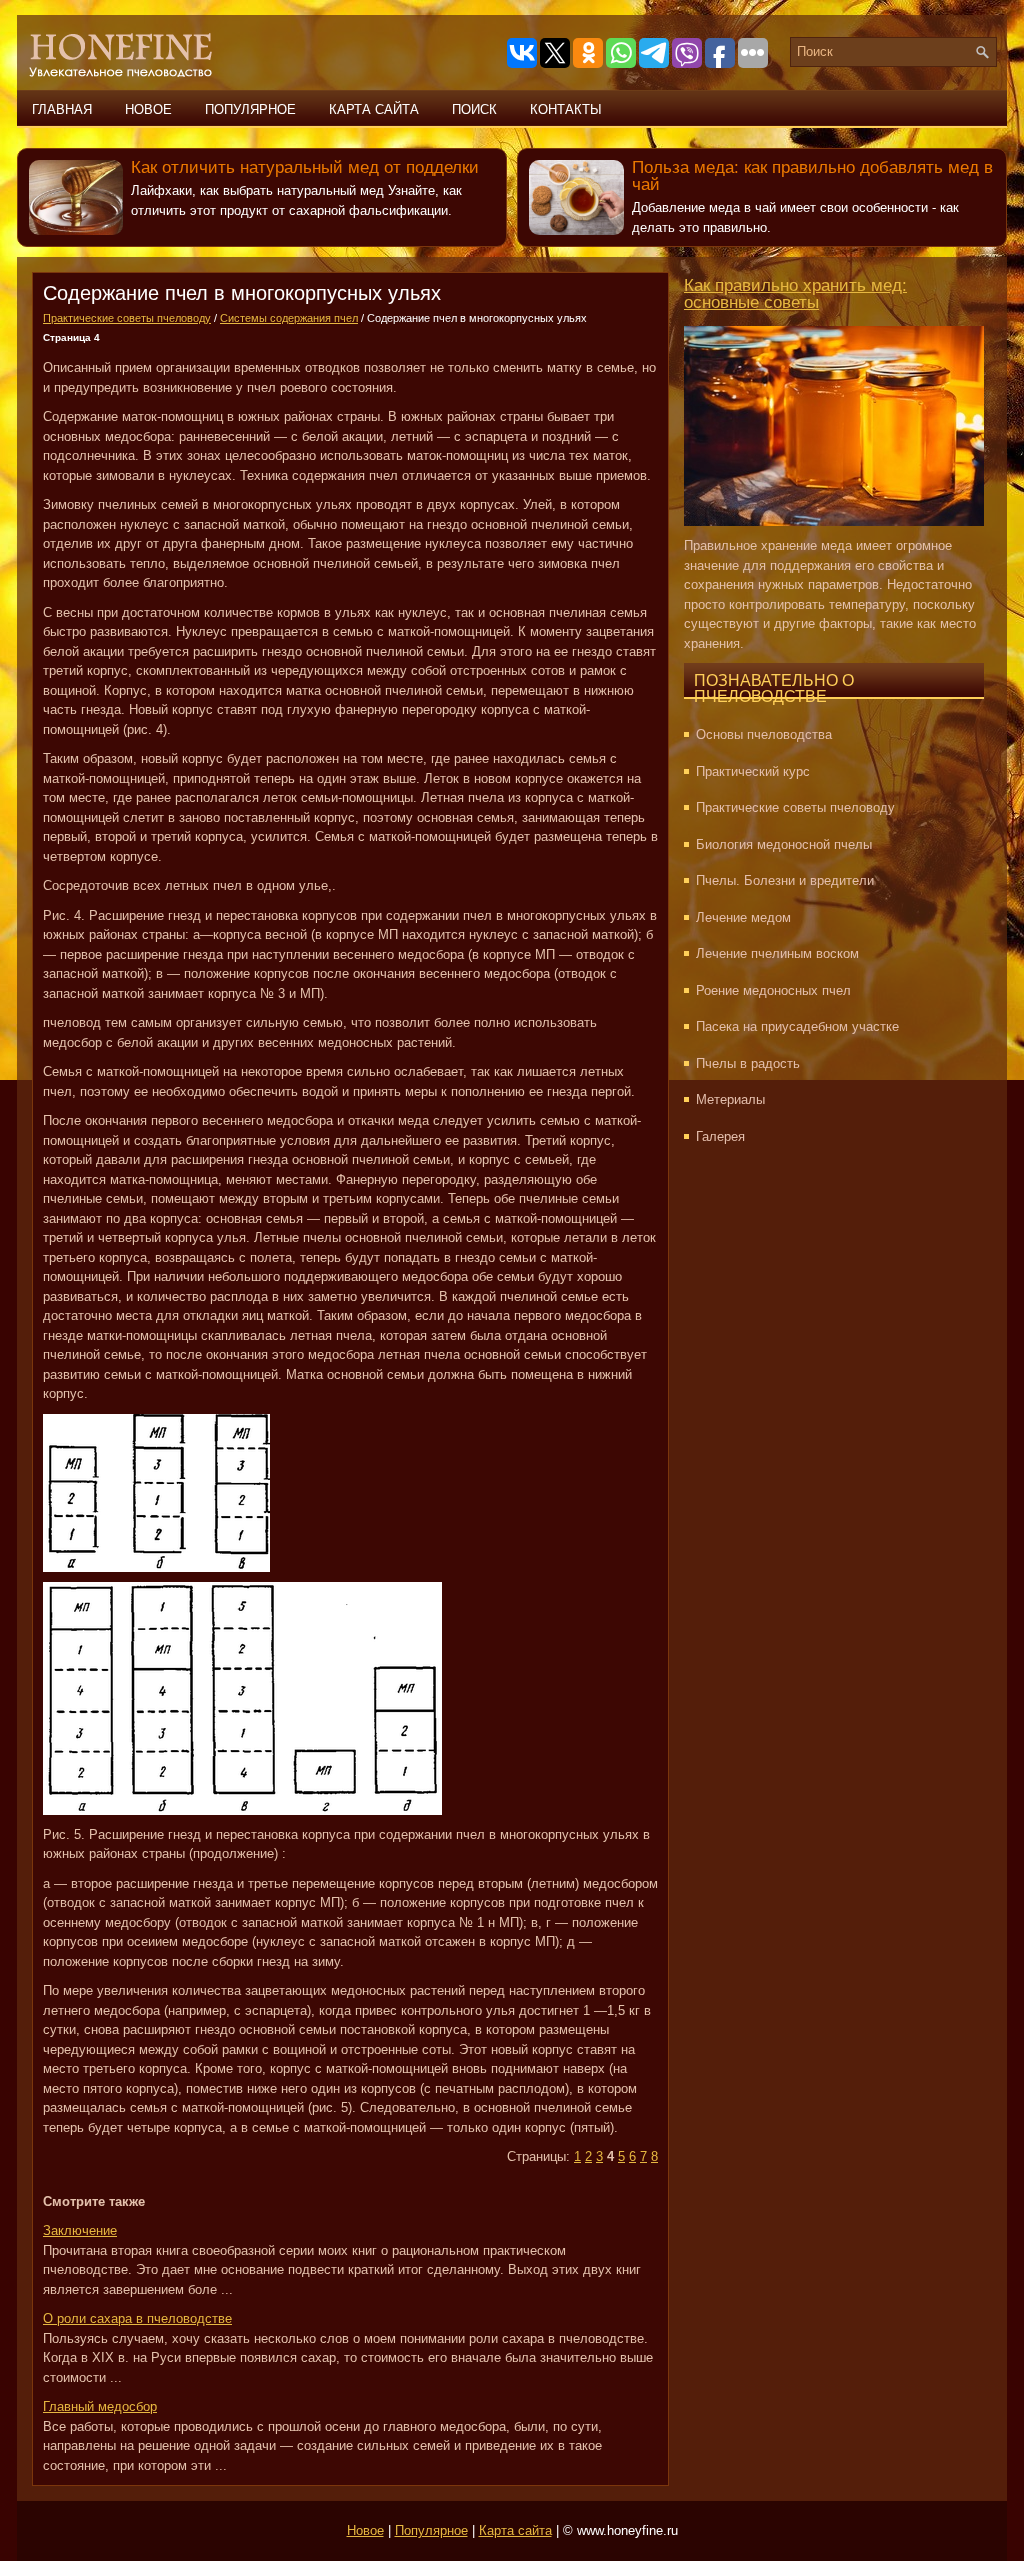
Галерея (720, 1136)
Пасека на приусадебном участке (797, 1026)
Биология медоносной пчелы (784, 844)
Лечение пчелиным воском (777, 953)
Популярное (250, 109)
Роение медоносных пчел (773, 990)
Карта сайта (374, 109)
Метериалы (730, 1099)
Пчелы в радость (748, 1063)
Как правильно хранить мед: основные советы (795, 294)
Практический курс (753, 771)
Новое (148, 109)
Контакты (566, 109)
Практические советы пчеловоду (127, 318)
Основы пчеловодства (764, 734)
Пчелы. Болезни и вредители (785, 880)
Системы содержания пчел (289, 318)
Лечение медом (743, 917)
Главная (62, 109)
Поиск (474, 109)
